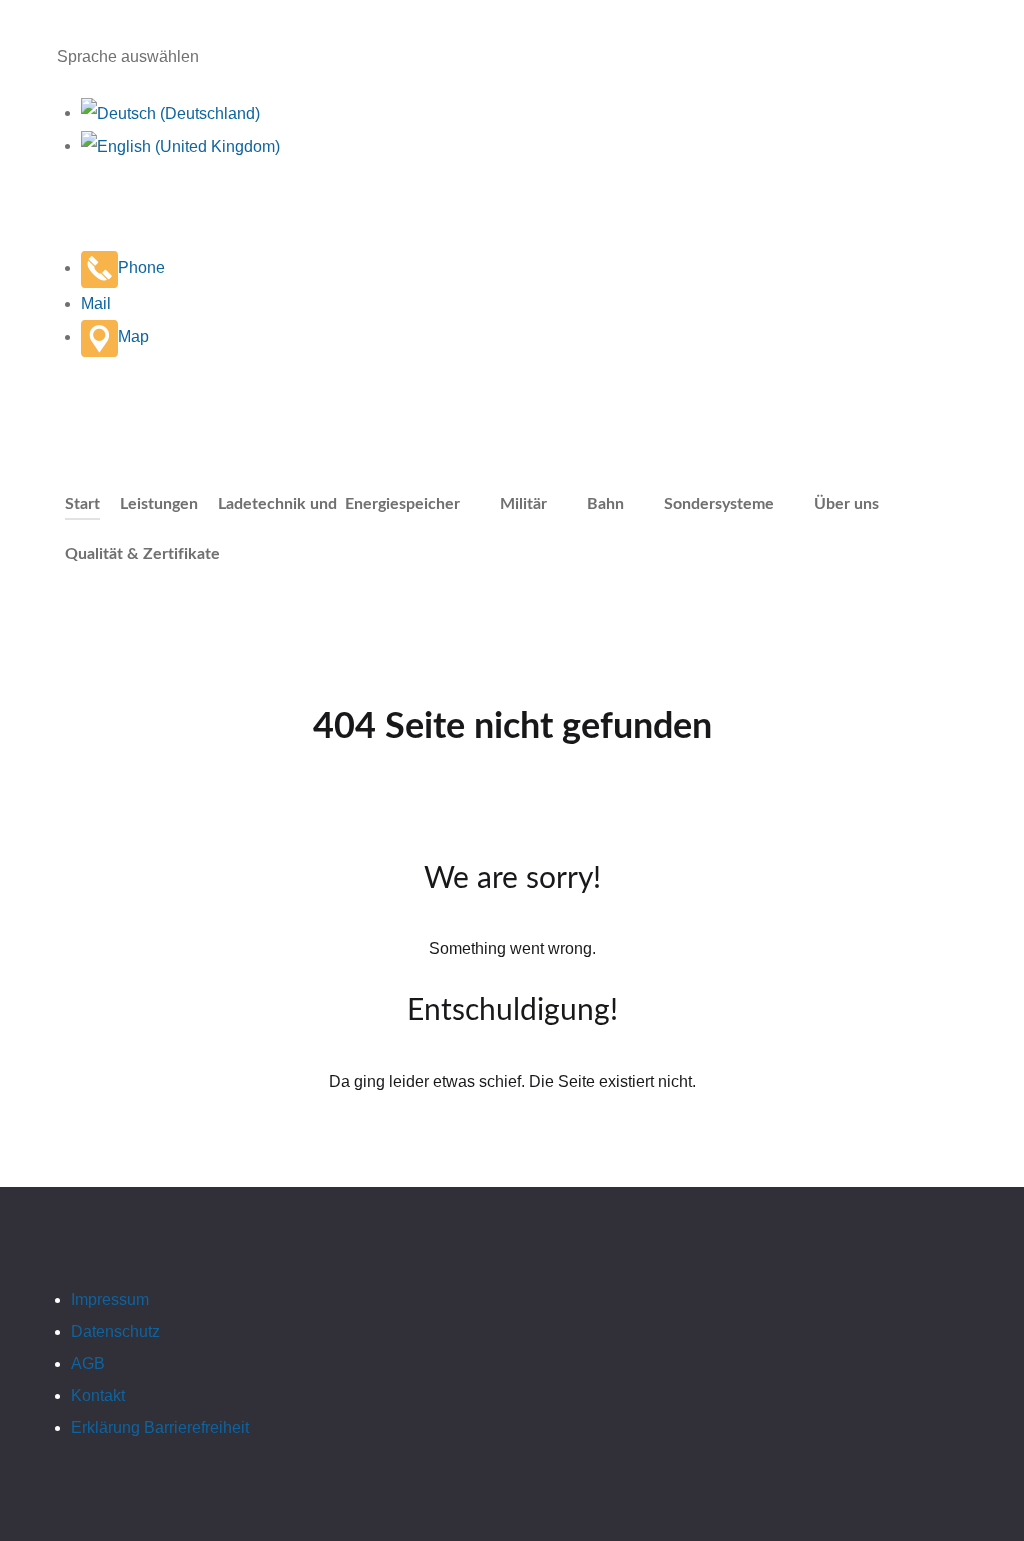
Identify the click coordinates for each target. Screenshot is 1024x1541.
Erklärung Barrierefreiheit (160, 1427)
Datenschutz (115, 1331)
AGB (88, 1363)
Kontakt (98, 1395)
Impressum (110, 1299)
